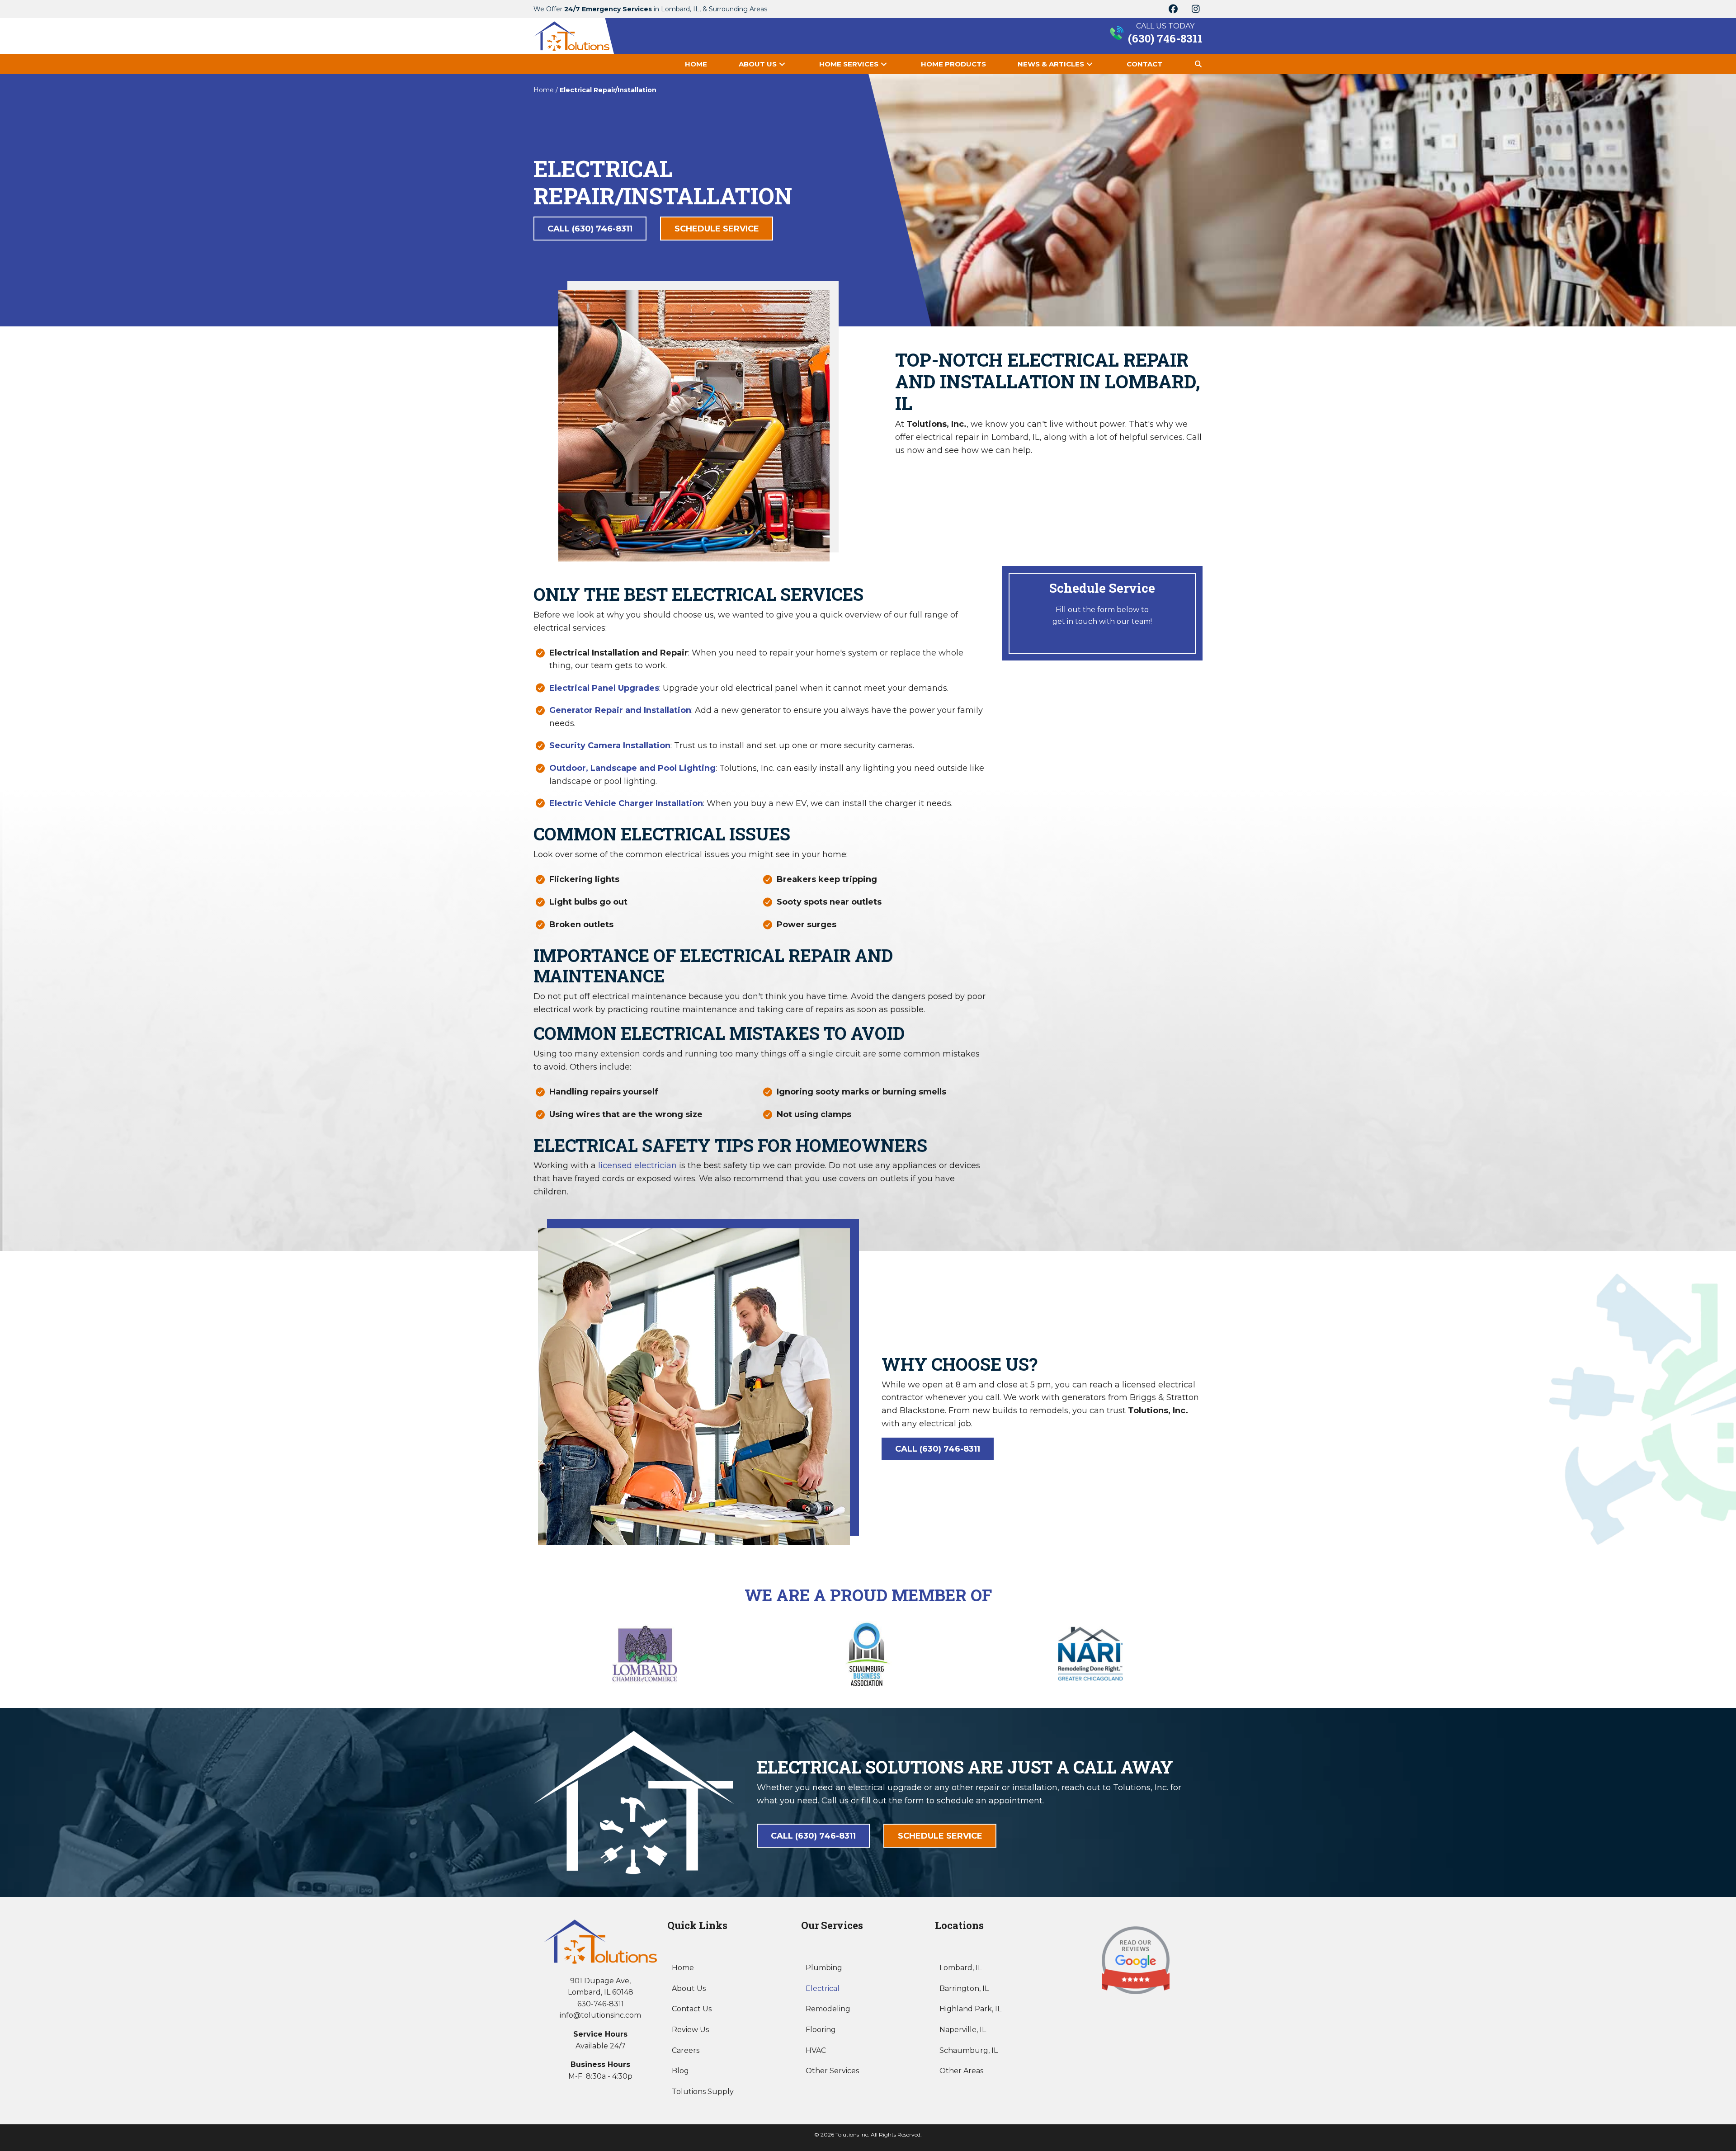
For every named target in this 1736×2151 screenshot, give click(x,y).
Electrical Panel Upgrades (604, 688)
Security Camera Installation (610, 745)
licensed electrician (637, 1165)
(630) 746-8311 (1165, 38)
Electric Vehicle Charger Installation (626, 803)
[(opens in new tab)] (1136, 1960)
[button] (1173, 9)
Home (544, 90)
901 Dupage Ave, (600, 1981)
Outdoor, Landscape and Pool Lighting (632, 768)
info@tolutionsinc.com (600, 2015)
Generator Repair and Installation (620, 710)
